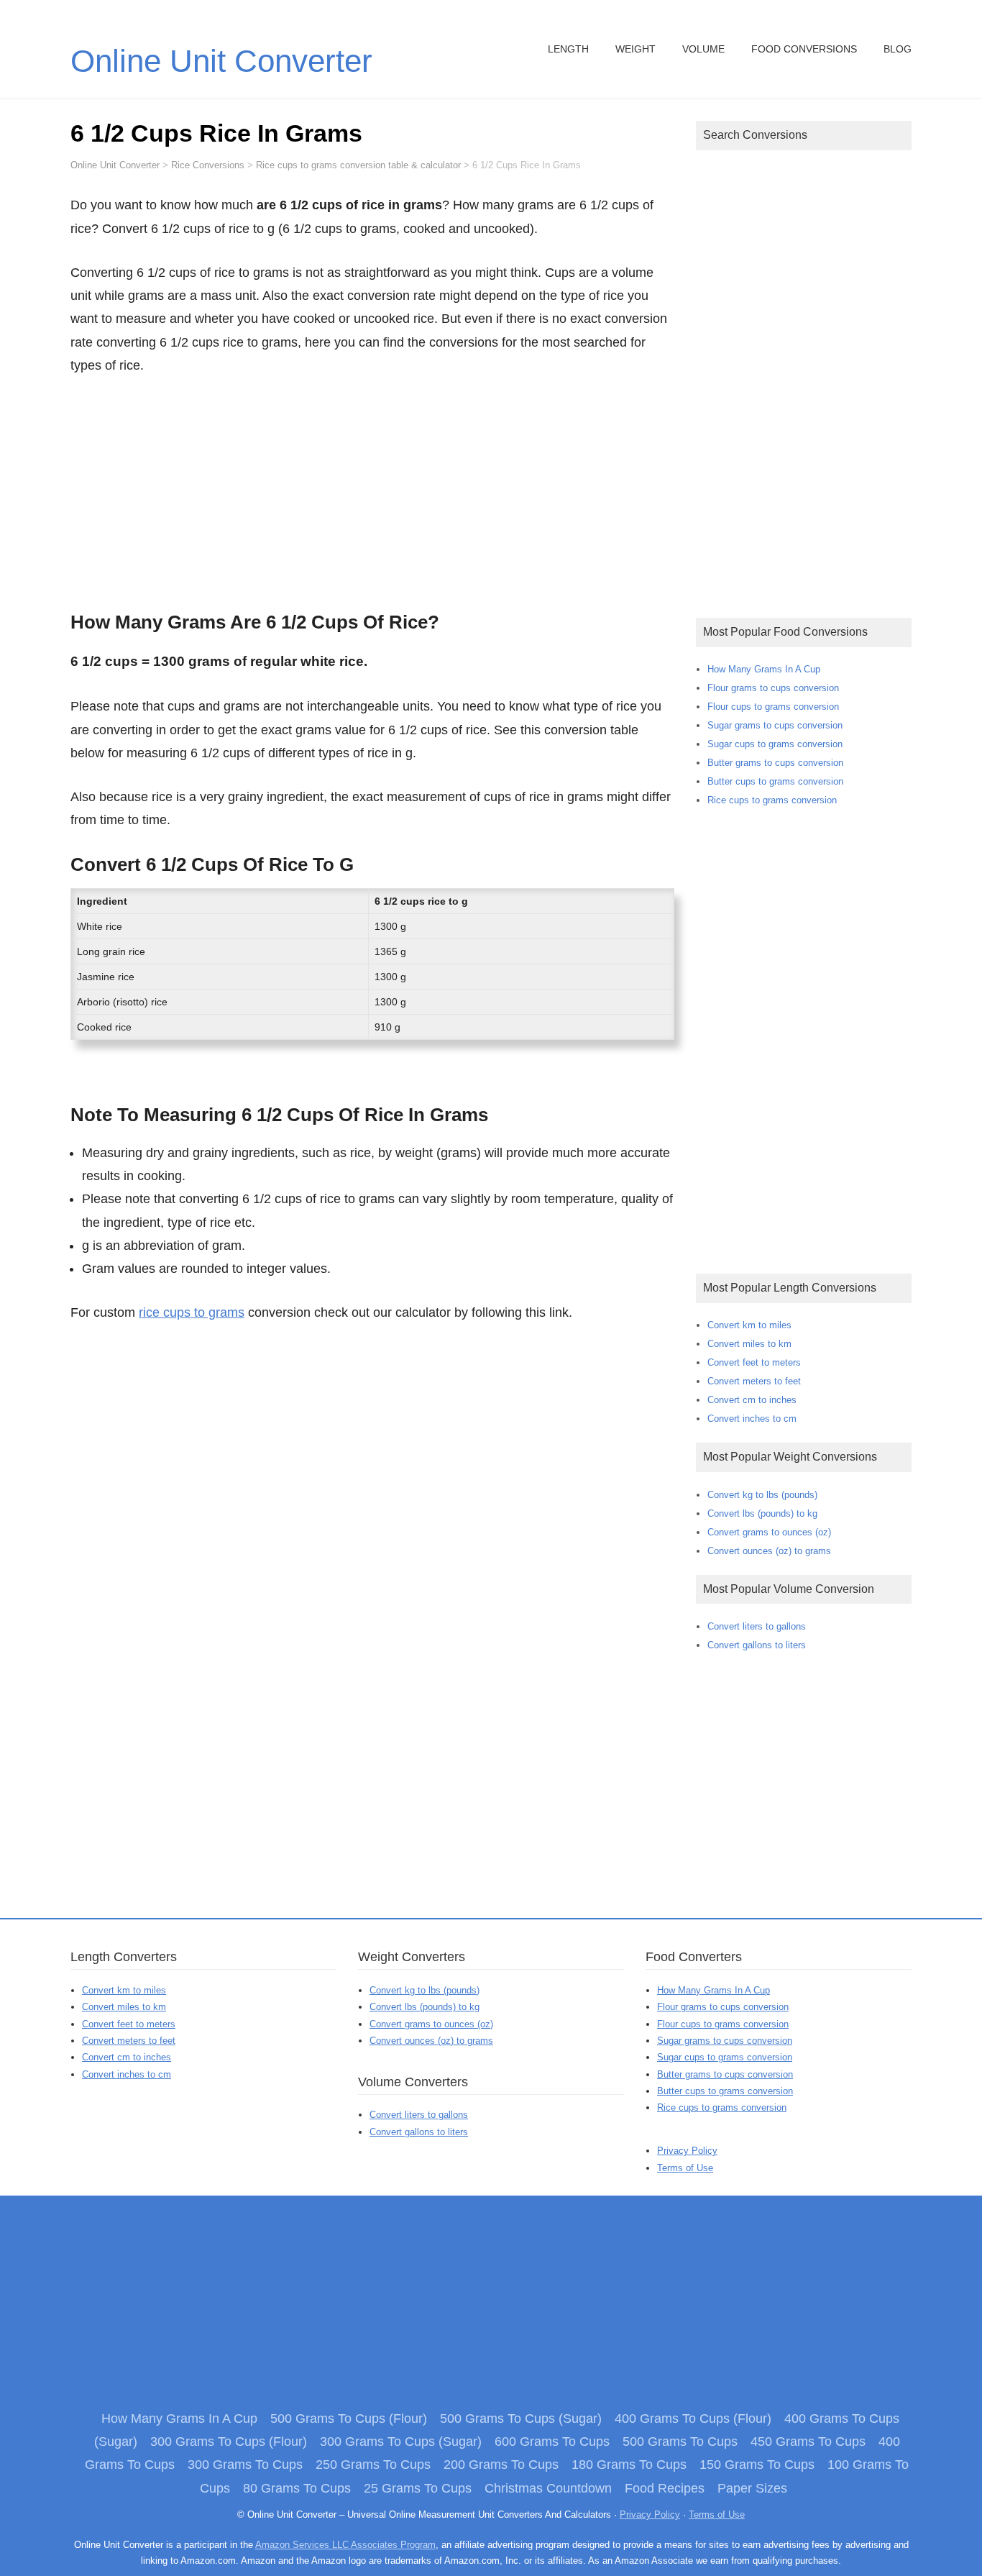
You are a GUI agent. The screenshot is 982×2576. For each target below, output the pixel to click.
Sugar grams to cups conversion (775, 725)
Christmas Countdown (548, 2488)
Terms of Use (685, 2168)
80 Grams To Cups (297, 2488)
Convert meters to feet (754, 1381)
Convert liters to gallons (757, 1626)
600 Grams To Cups (552, 2442)
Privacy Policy (687, 2151)
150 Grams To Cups (757, 2465)
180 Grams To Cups (629, 2465)
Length (568, 49)
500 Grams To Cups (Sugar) (521, 2419)
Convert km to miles (749, 1325)
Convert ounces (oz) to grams (769, 1551)
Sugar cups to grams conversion (775, 744)
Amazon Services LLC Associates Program (345, 2545)
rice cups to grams (192, 1312)
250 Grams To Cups (373, 2465)
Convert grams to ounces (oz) (769, 1532)
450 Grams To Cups (808, 2442)
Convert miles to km (749, 1344)
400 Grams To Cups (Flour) (693, 2419)
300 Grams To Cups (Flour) (229, 2442)
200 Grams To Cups (501, 2465)
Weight (635, 49)
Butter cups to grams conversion (775, 781)
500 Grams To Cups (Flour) (349, 2419)
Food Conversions (804, 49)
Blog (898, 49)
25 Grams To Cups (418, 2488)
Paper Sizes (752, 2488)
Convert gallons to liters (757, 1645)
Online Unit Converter (221, 61)
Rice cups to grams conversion (772, 800)
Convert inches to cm (752, 1419)
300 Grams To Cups (245, 2465)
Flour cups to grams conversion (773, 707)
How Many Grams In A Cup (764, 669)
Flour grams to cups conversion (773, 688)
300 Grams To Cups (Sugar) (401, 2442)
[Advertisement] (372, 489)
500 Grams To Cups (680, 2442)
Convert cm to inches (752, 1400)
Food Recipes (665, 2488)
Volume (703, 49)
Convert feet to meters (754, 1362)
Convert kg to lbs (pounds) (762, 1495)
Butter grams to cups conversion (775, 763)
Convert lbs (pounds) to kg (762, 1513)
